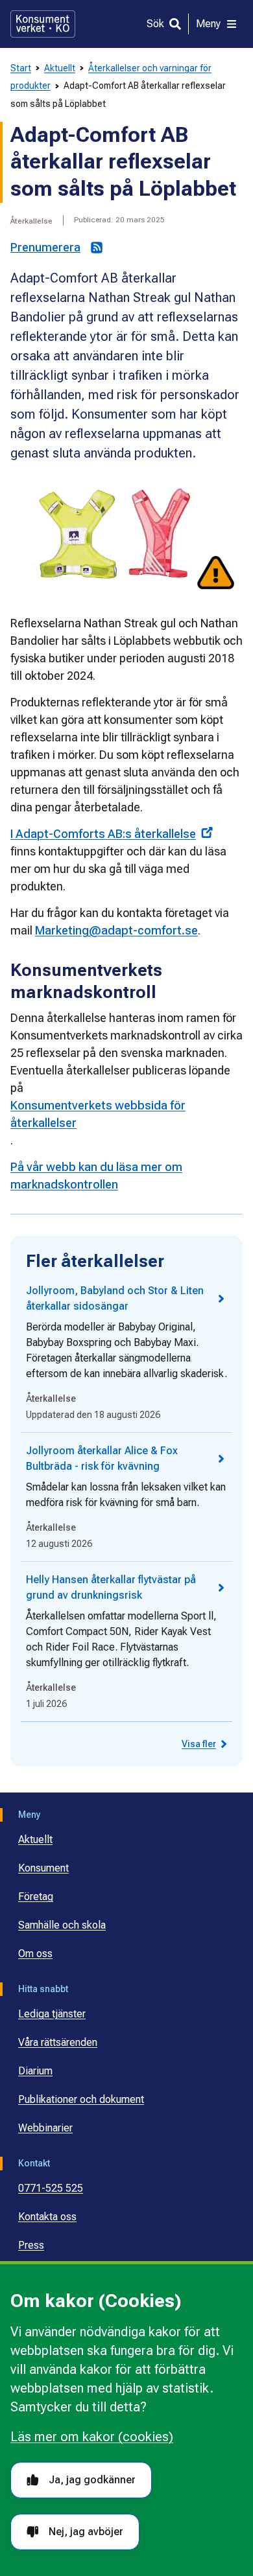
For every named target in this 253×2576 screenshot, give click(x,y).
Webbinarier (45, 2128)
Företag (36, 1897)
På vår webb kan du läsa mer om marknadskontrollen (96, 1176)
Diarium (35, 2071)
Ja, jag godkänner (92, 2480)
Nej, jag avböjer (86, 2532)
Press (31, 2245)
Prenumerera (45, 247)
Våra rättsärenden (58, 2042)
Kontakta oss (47, 2217)
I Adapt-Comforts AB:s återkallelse (103, 834)
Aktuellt (60, 68)
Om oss (35, 1954)
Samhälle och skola (62, 1925)
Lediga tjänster (52, 2014)
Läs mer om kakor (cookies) (92, 2437)
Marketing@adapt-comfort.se (116, 930)
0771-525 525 (51, 2188)
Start (21, 68)
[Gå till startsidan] (43, 24)
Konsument (43, 1868)
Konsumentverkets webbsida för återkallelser (98, 1114)
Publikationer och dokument (81, 2099)
